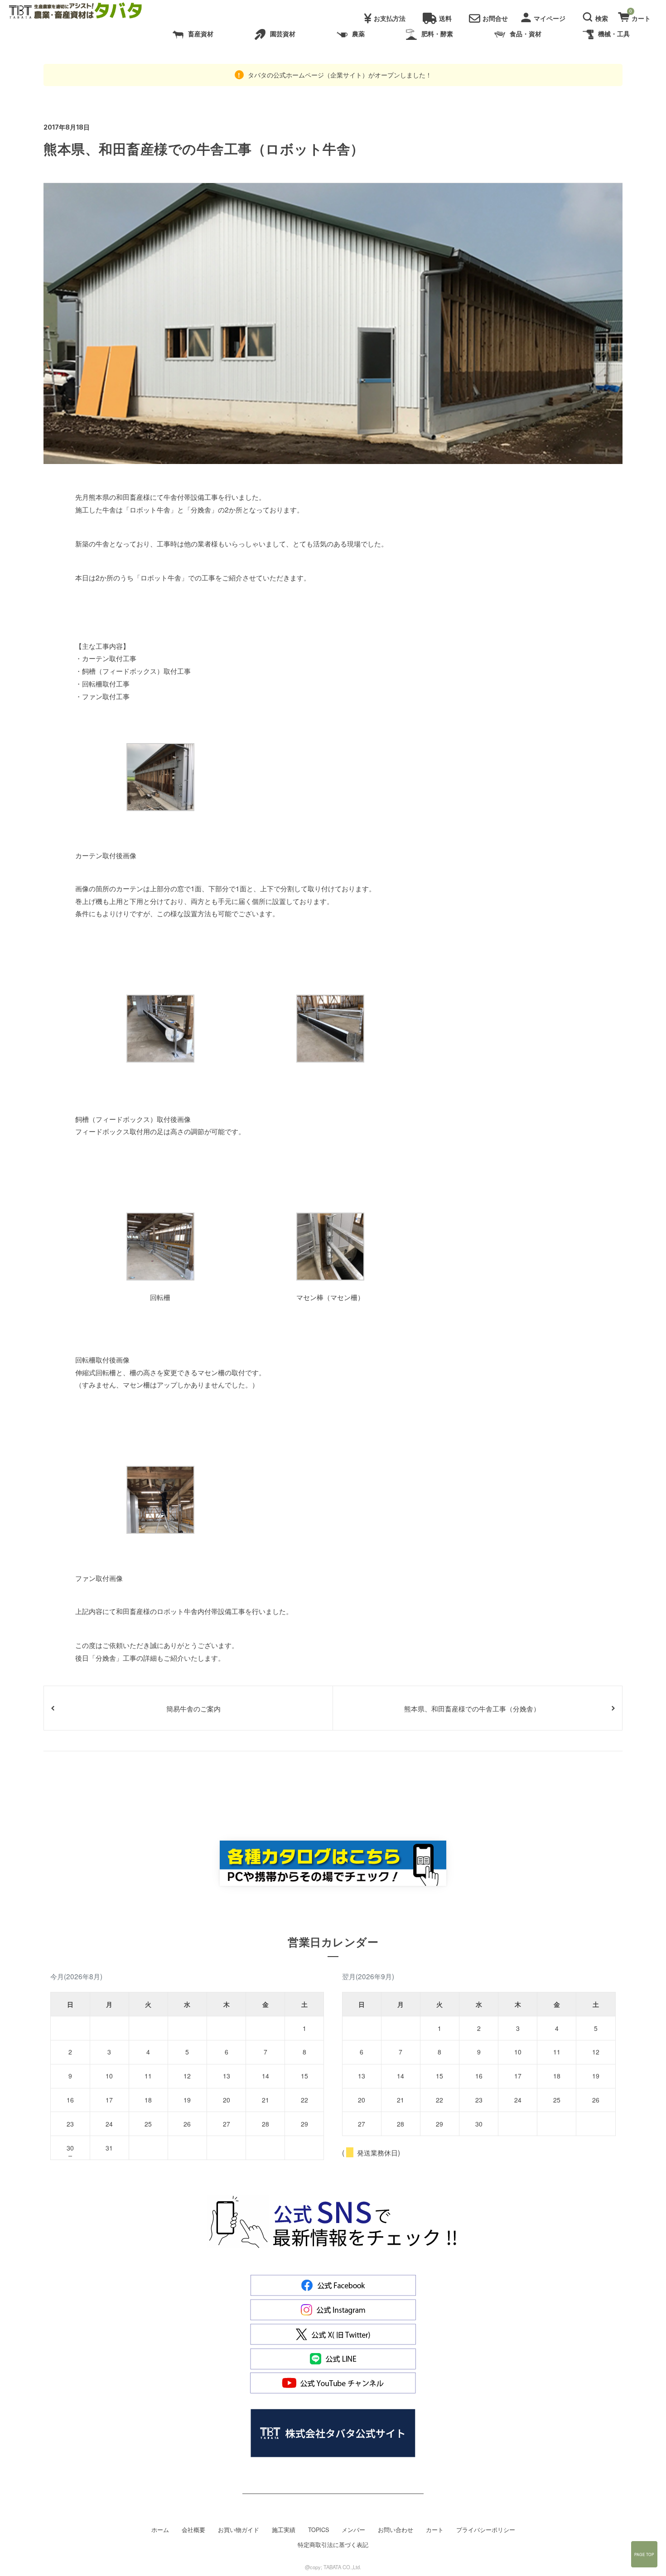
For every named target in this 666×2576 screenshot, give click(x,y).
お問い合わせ (396, 2530)
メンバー (353, 2530)
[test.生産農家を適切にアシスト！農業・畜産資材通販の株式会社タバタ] (83, 11)
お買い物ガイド (239, 2530)
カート (435, 2530)
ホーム (160, 2530)
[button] (597, 16)
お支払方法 (390, 18)
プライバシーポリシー (486, 2530)
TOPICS (319, 2530)
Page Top (644, 2554)
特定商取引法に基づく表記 (333, 2545)
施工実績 (284, 2530)
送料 (445, 18)
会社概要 (193, 2530)
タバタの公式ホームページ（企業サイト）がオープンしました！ (339, 75)
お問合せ (495, 18)
